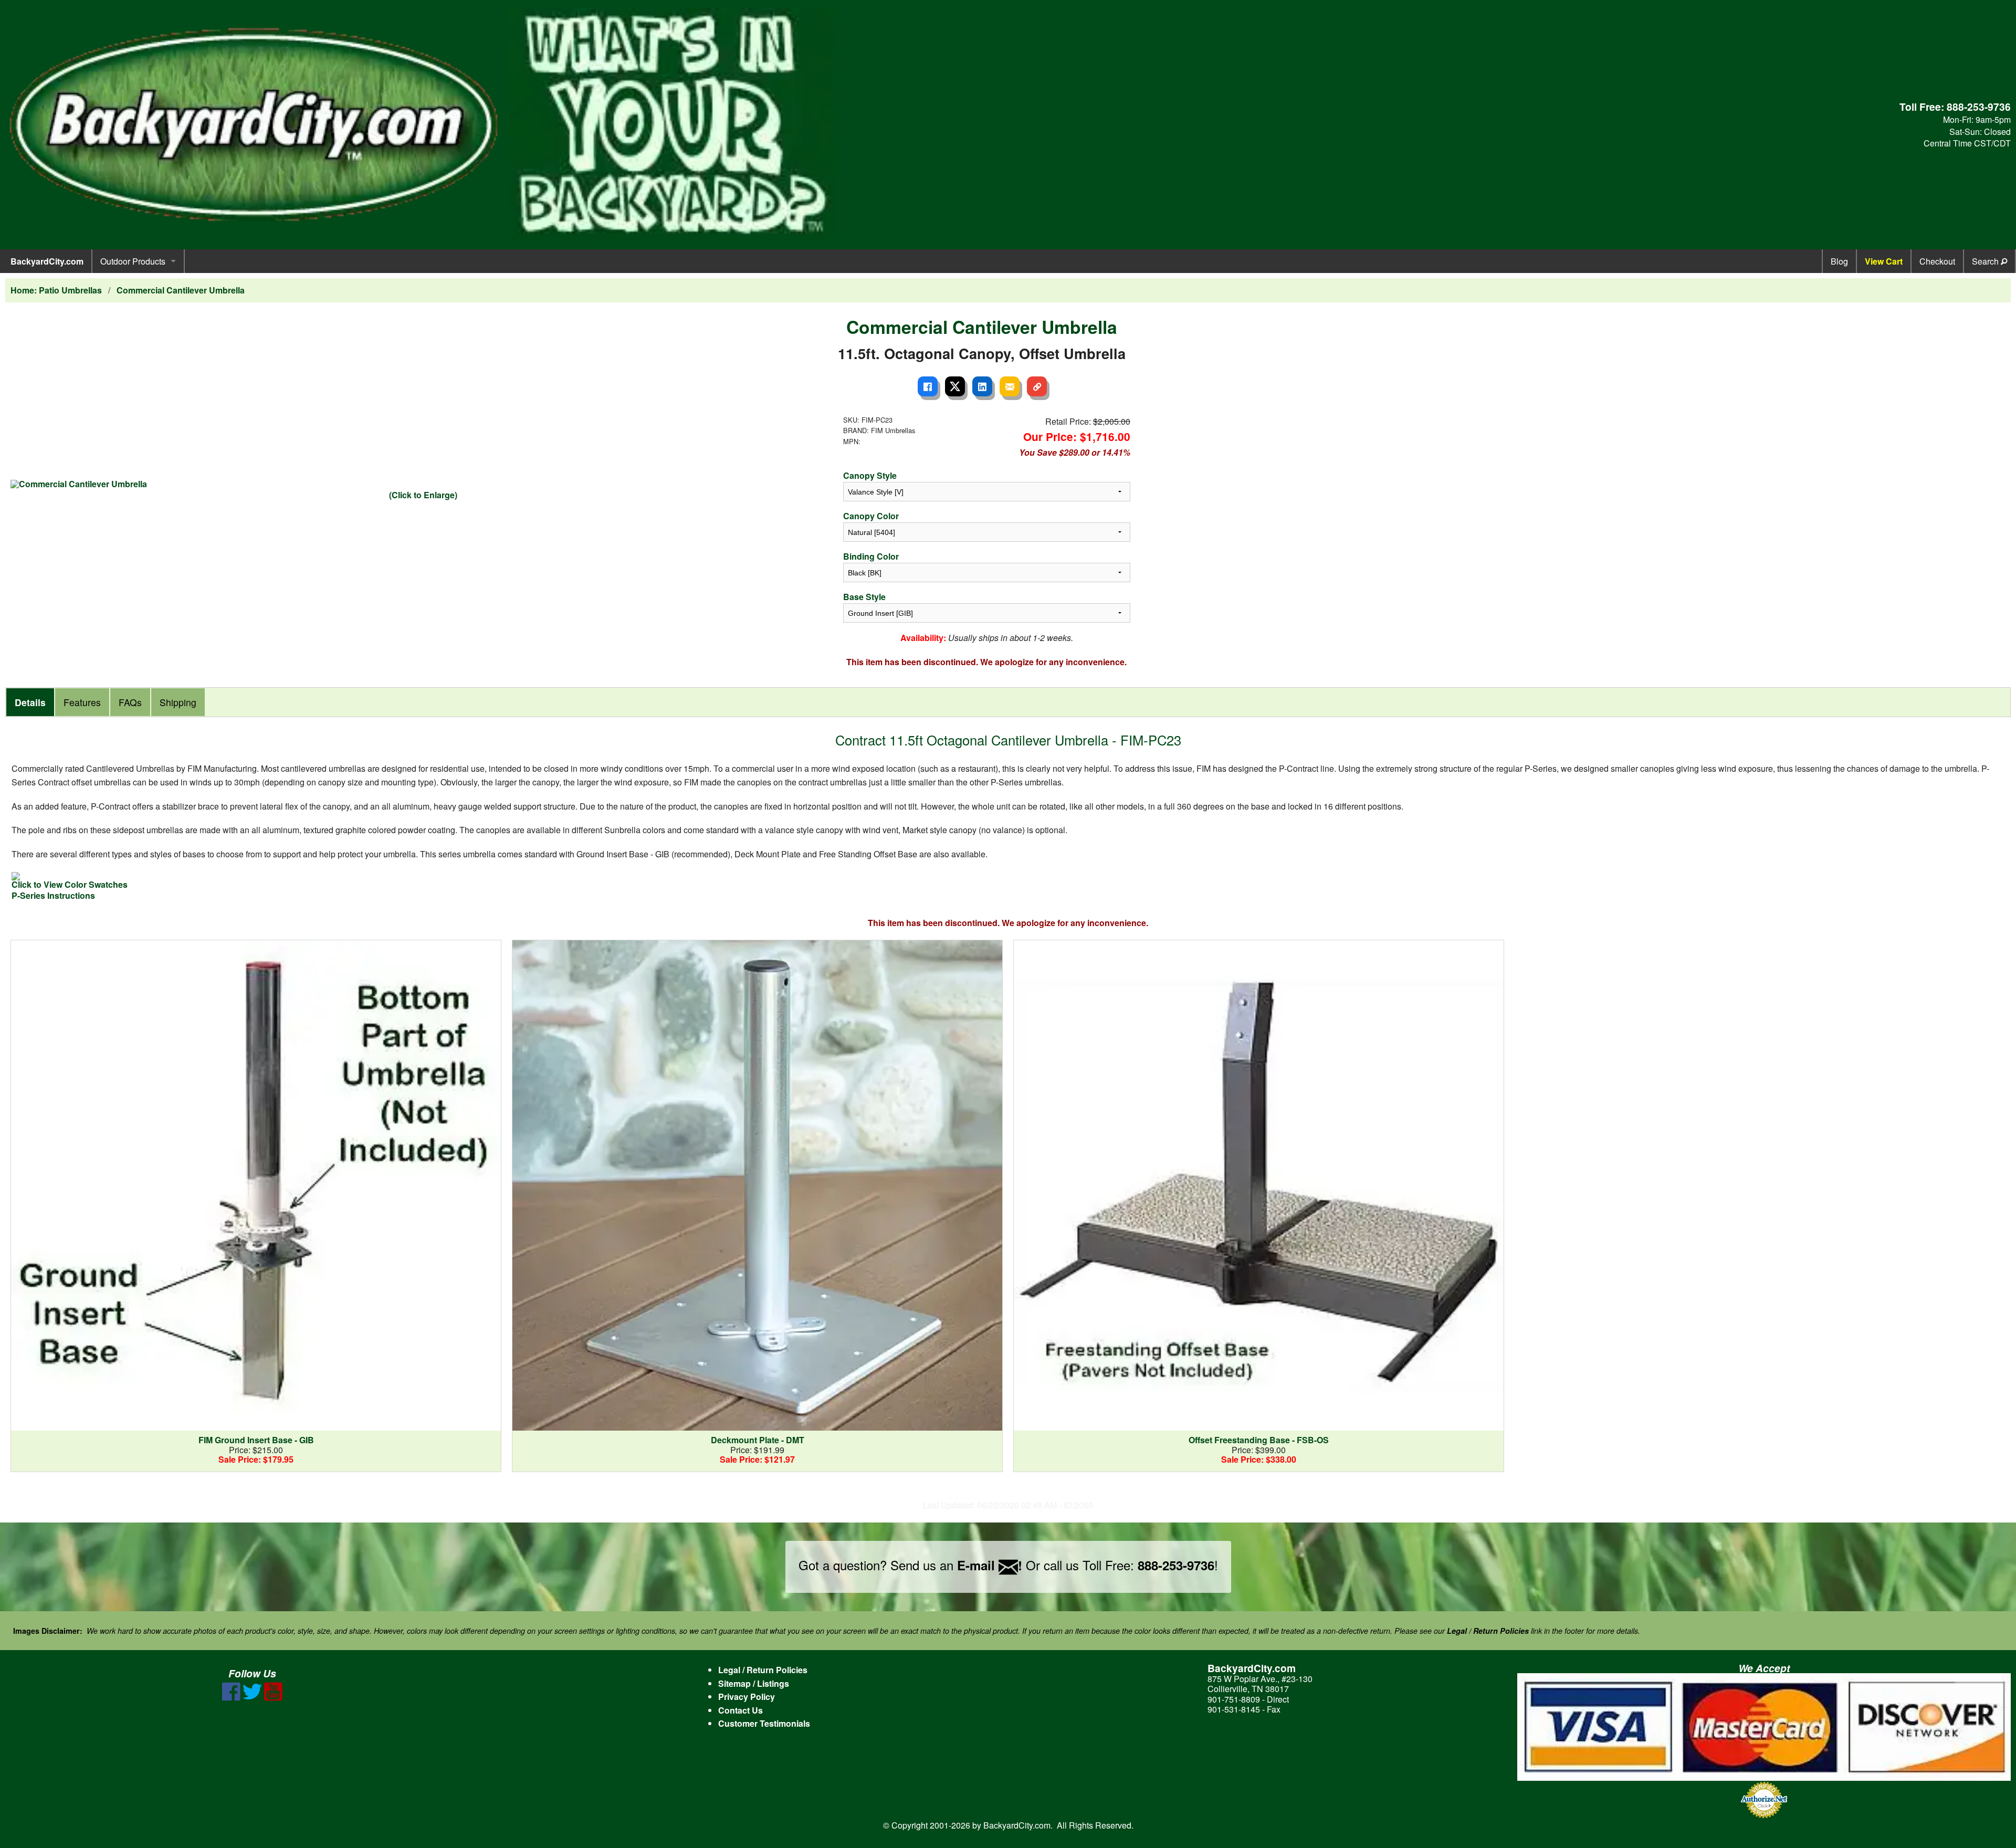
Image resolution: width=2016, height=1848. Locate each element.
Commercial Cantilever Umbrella (181, 290)
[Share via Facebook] (928, 386)
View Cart (1884, 261)
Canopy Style (870, 475)
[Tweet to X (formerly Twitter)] (955, 386)
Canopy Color (871, 516)
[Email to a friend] (1010, 386)
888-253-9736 (1979, 107)
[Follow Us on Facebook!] (231, 1698)
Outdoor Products (133, 261)
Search (1986, 261)
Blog (1839, 261)
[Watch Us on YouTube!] (273, 1698)
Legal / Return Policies (763, 1670)
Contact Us (741, 1710)
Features (82, 702)
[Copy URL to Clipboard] (1037, 386)
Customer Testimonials (764, 1723)
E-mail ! (990, 1565)
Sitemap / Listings (754, 1683)
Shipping (178, 702)
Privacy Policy (747, 1697)
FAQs (130, 702)
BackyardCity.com (47, 261)
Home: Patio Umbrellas (56, 290)
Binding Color (871, 556)
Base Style (864, 597)
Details (30, 702)
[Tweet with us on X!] (252, 1698)
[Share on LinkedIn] (982, 386)
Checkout (1937, 261)
